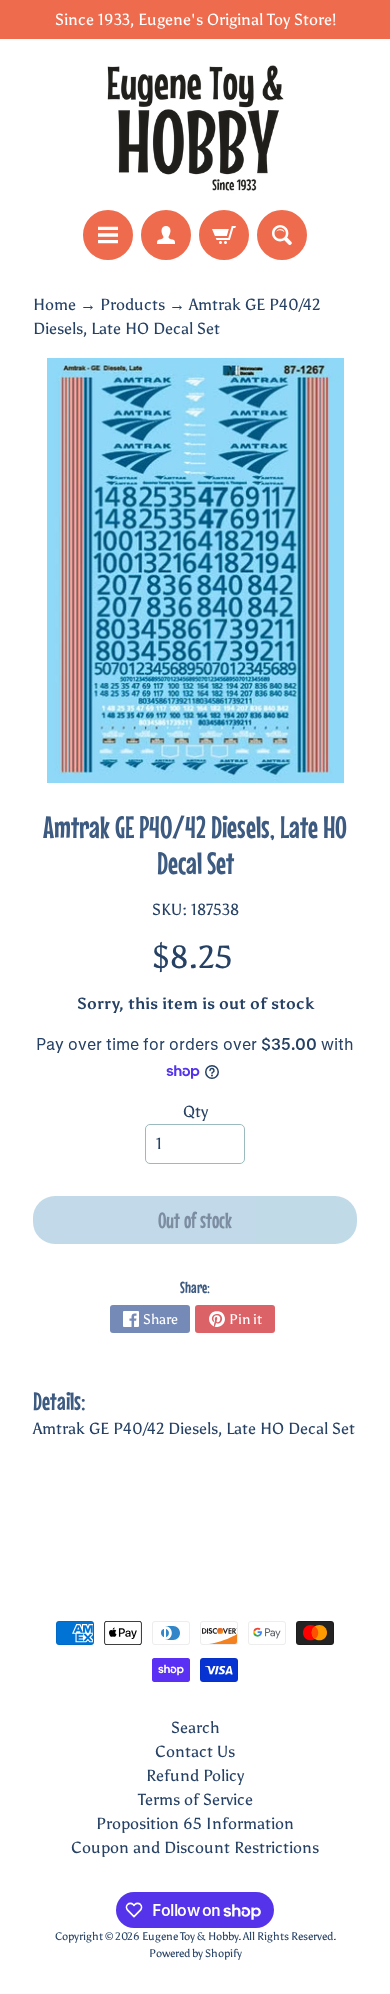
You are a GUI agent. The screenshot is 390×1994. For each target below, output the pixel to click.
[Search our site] (282, 235)
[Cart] (224, 235)
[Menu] (108, 235)
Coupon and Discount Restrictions (195, 1847)
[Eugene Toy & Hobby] (195, 124)
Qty (195, 1111)
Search (195, 1727)
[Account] (166, 235)
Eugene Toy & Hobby (190, 1936)
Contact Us (195, 1751)
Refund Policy (195, 1775)
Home (54, 304)
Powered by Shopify (195, 1953)
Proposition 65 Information (195, 1823)
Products (132, 304)
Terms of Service (195, 1799)
